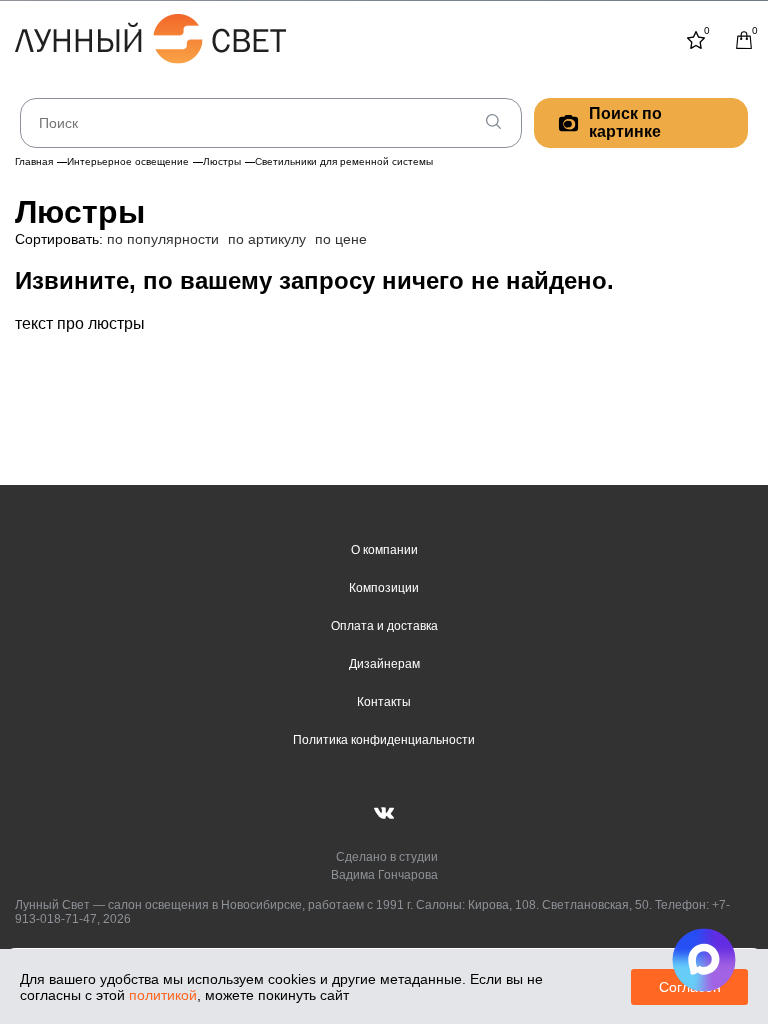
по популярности (163, 239)
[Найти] (493, 123)
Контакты (384, 702)
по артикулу (267, 239)
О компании (384, 550)
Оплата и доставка (384, 626)
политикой (163, 995)
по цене (341, 239)
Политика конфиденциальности (384, 740)
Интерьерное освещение (128, 161)
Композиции (384, 588)
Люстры (222, 161)
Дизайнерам (384, 664)
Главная (34, 161)
